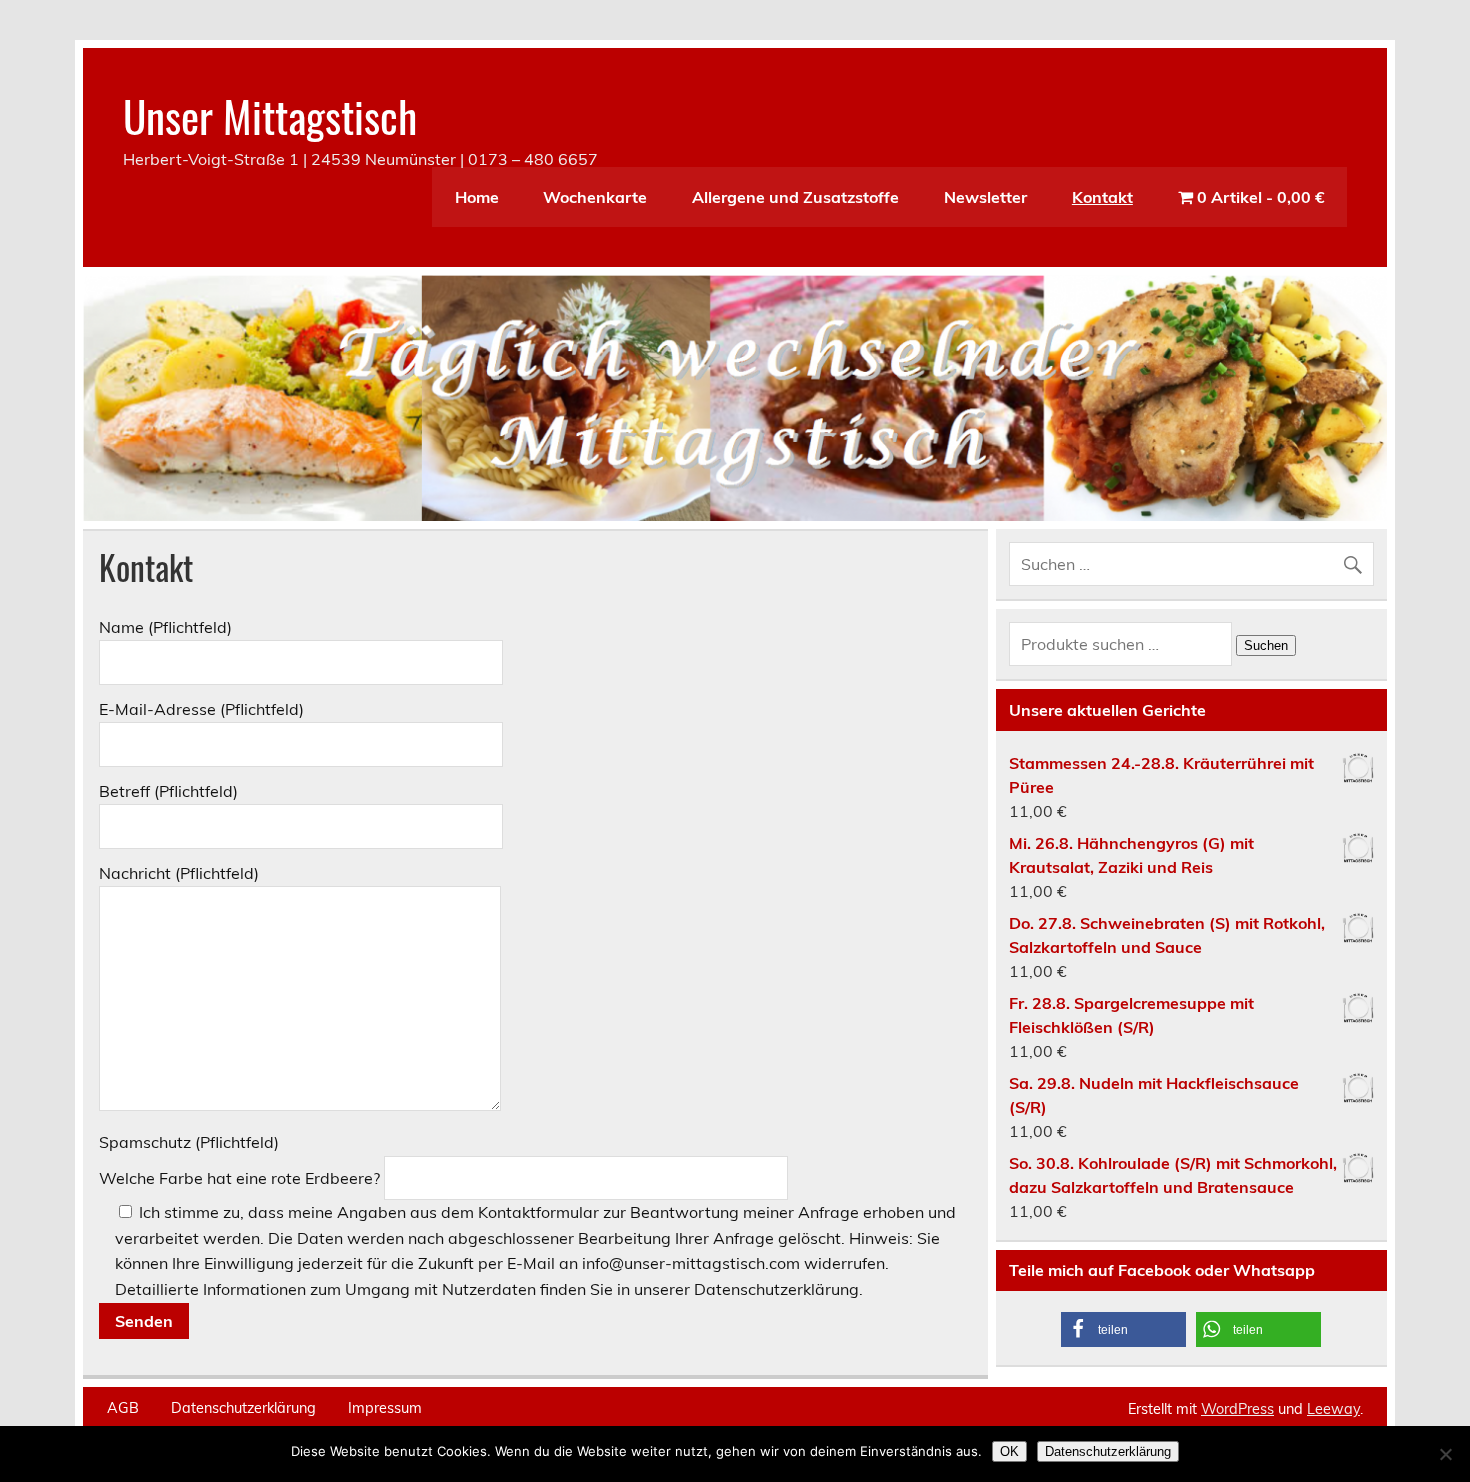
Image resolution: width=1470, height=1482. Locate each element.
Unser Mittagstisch (270, 115)
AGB (123, 1408)
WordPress (1237, 1409)
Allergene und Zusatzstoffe (795, 197)
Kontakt (1102, 197)
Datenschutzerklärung (243, 1408)
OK (1009, 1451)
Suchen (1266, 645)
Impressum (385, 1408)
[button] (1123, 1329)
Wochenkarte (595, 197)
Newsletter (985, 197)
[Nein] (1445, 1454)
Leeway (1333, 1409)
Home (477, 197)
